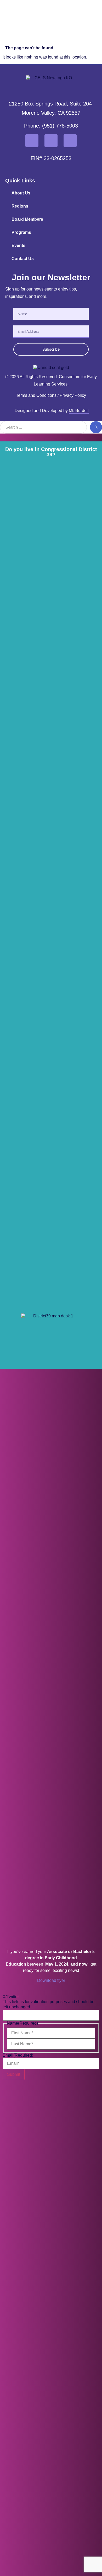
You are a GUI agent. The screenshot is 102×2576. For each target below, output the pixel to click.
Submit (14, 2074)
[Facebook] (32, 141)
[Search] (96, 427)
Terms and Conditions (36, 395)
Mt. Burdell (79, 411)
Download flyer (51, 1980)
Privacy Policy (73, 395)
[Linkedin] (70, 141)
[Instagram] (51, 141)
